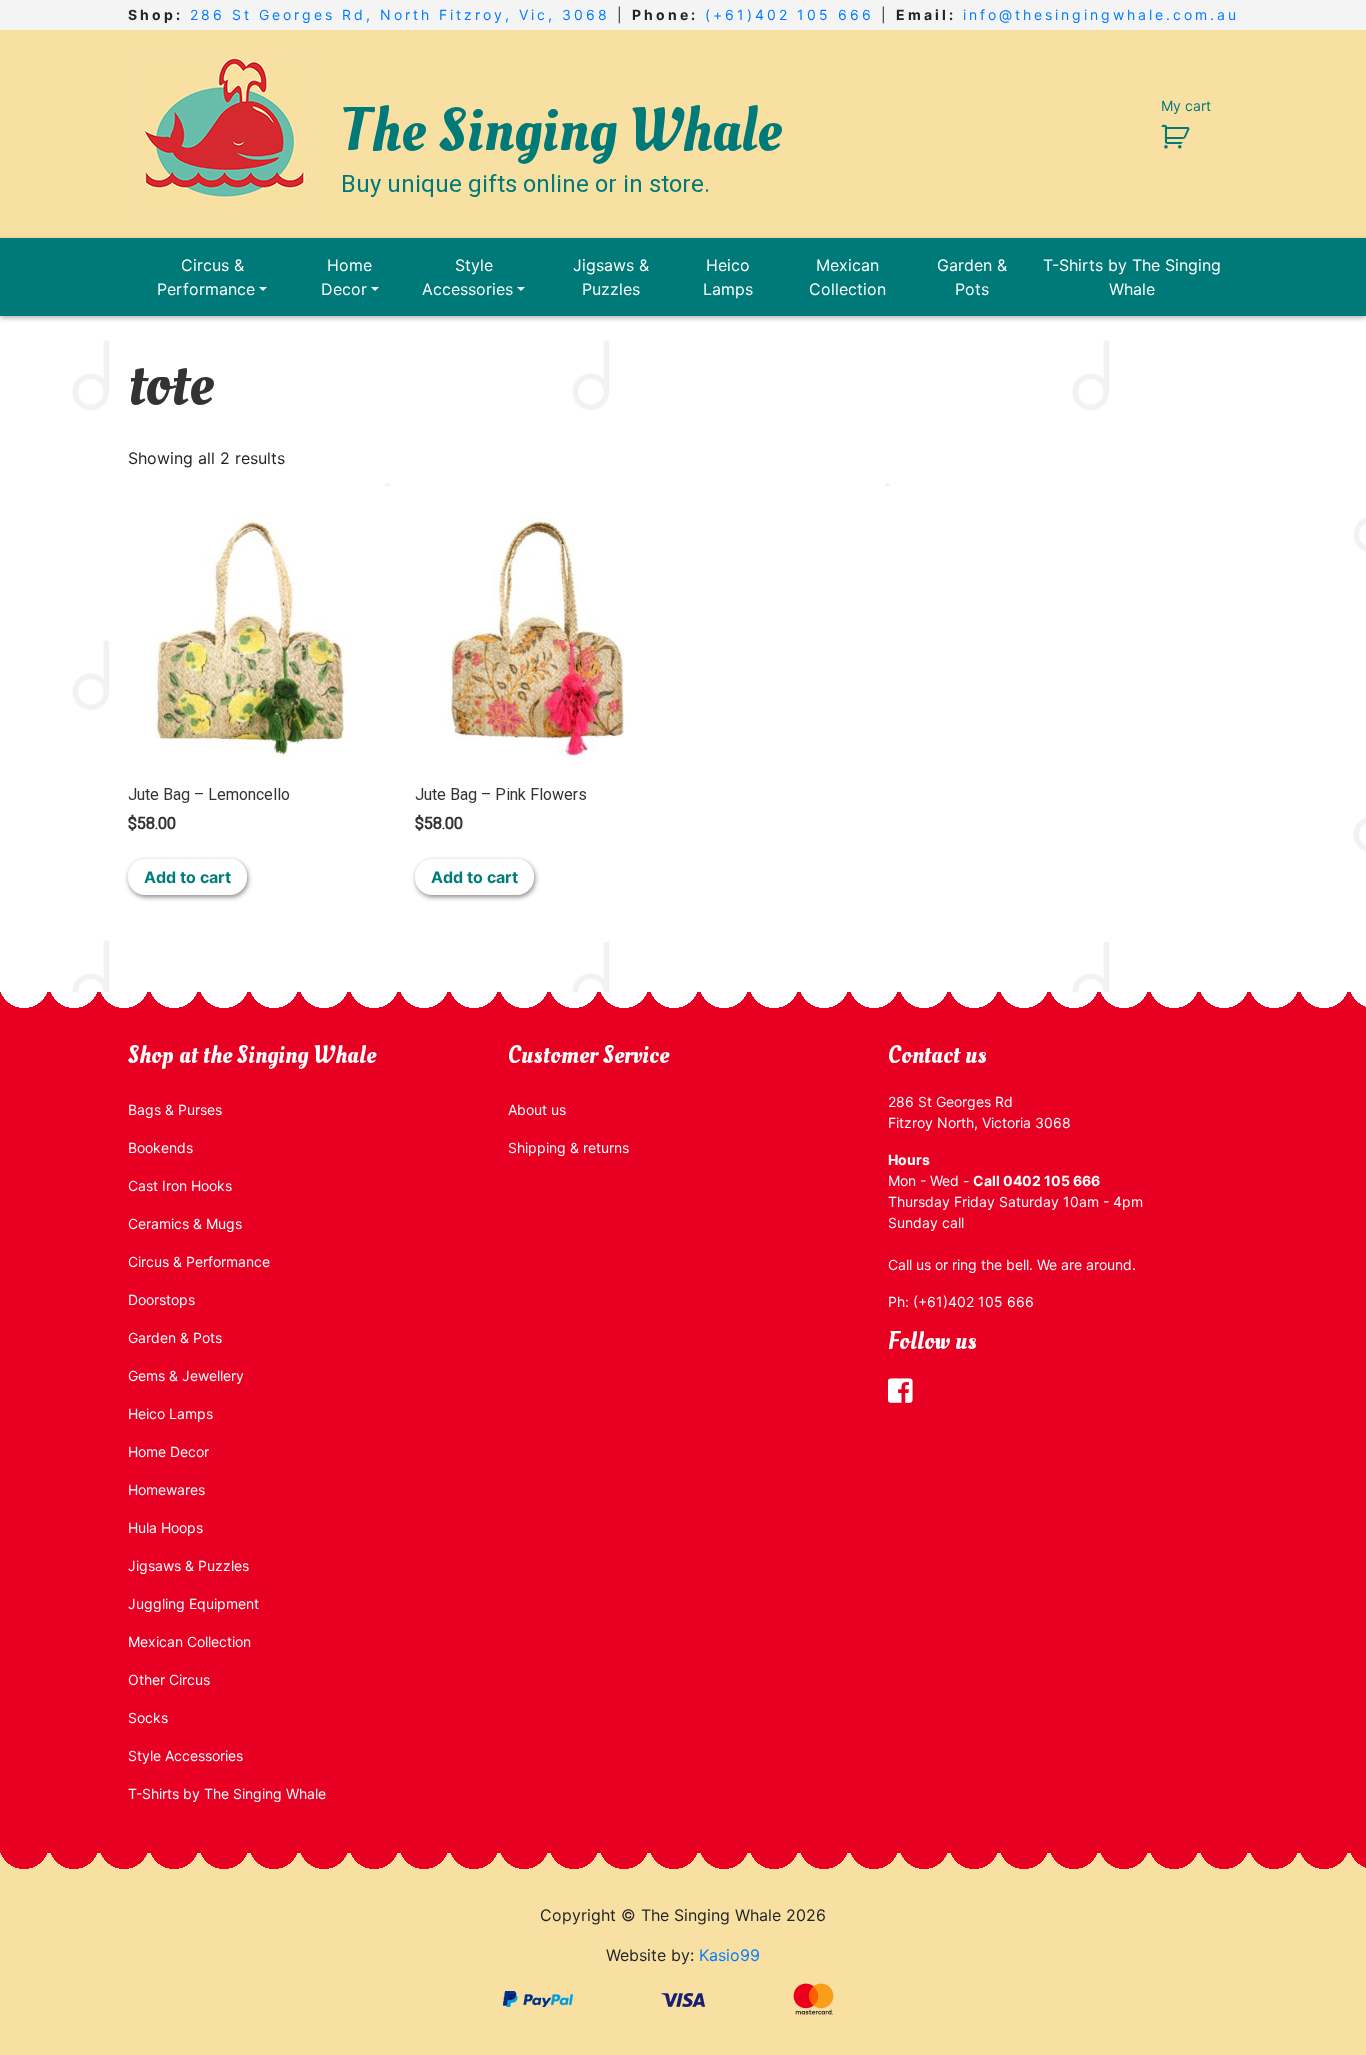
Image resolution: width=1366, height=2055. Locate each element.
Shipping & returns (568, 1147)
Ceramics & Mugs (185, 1223)
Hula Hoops (165, 1527)
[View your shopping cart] (1167, 135)
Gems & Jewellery (186, 1375)
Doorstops (161, 1299)
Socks (148, 1717)
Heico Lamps (728, 277)
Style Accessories (467, 277)
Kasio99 (729, 1955)
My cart (1186, 105)
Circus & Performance (206, 277)
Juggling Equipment (193, 1603)
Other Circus (169, 1679)
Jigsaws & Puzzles (611, 277)
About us (537, 1109)
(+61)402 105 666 (789, 14)
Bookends (160, 1147)
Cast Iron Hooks (180, 1185)
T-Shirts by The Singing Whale (1132, 277)
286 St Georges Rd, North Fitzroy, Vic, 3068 (400, 14)
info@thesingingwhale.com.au (1101, 14)
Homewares (166, 1489)
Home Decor (347, 277)
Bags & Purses (175, 1109)
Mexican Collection (847, 277)
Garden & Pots (972, 277)
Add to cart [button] (187, 877)
